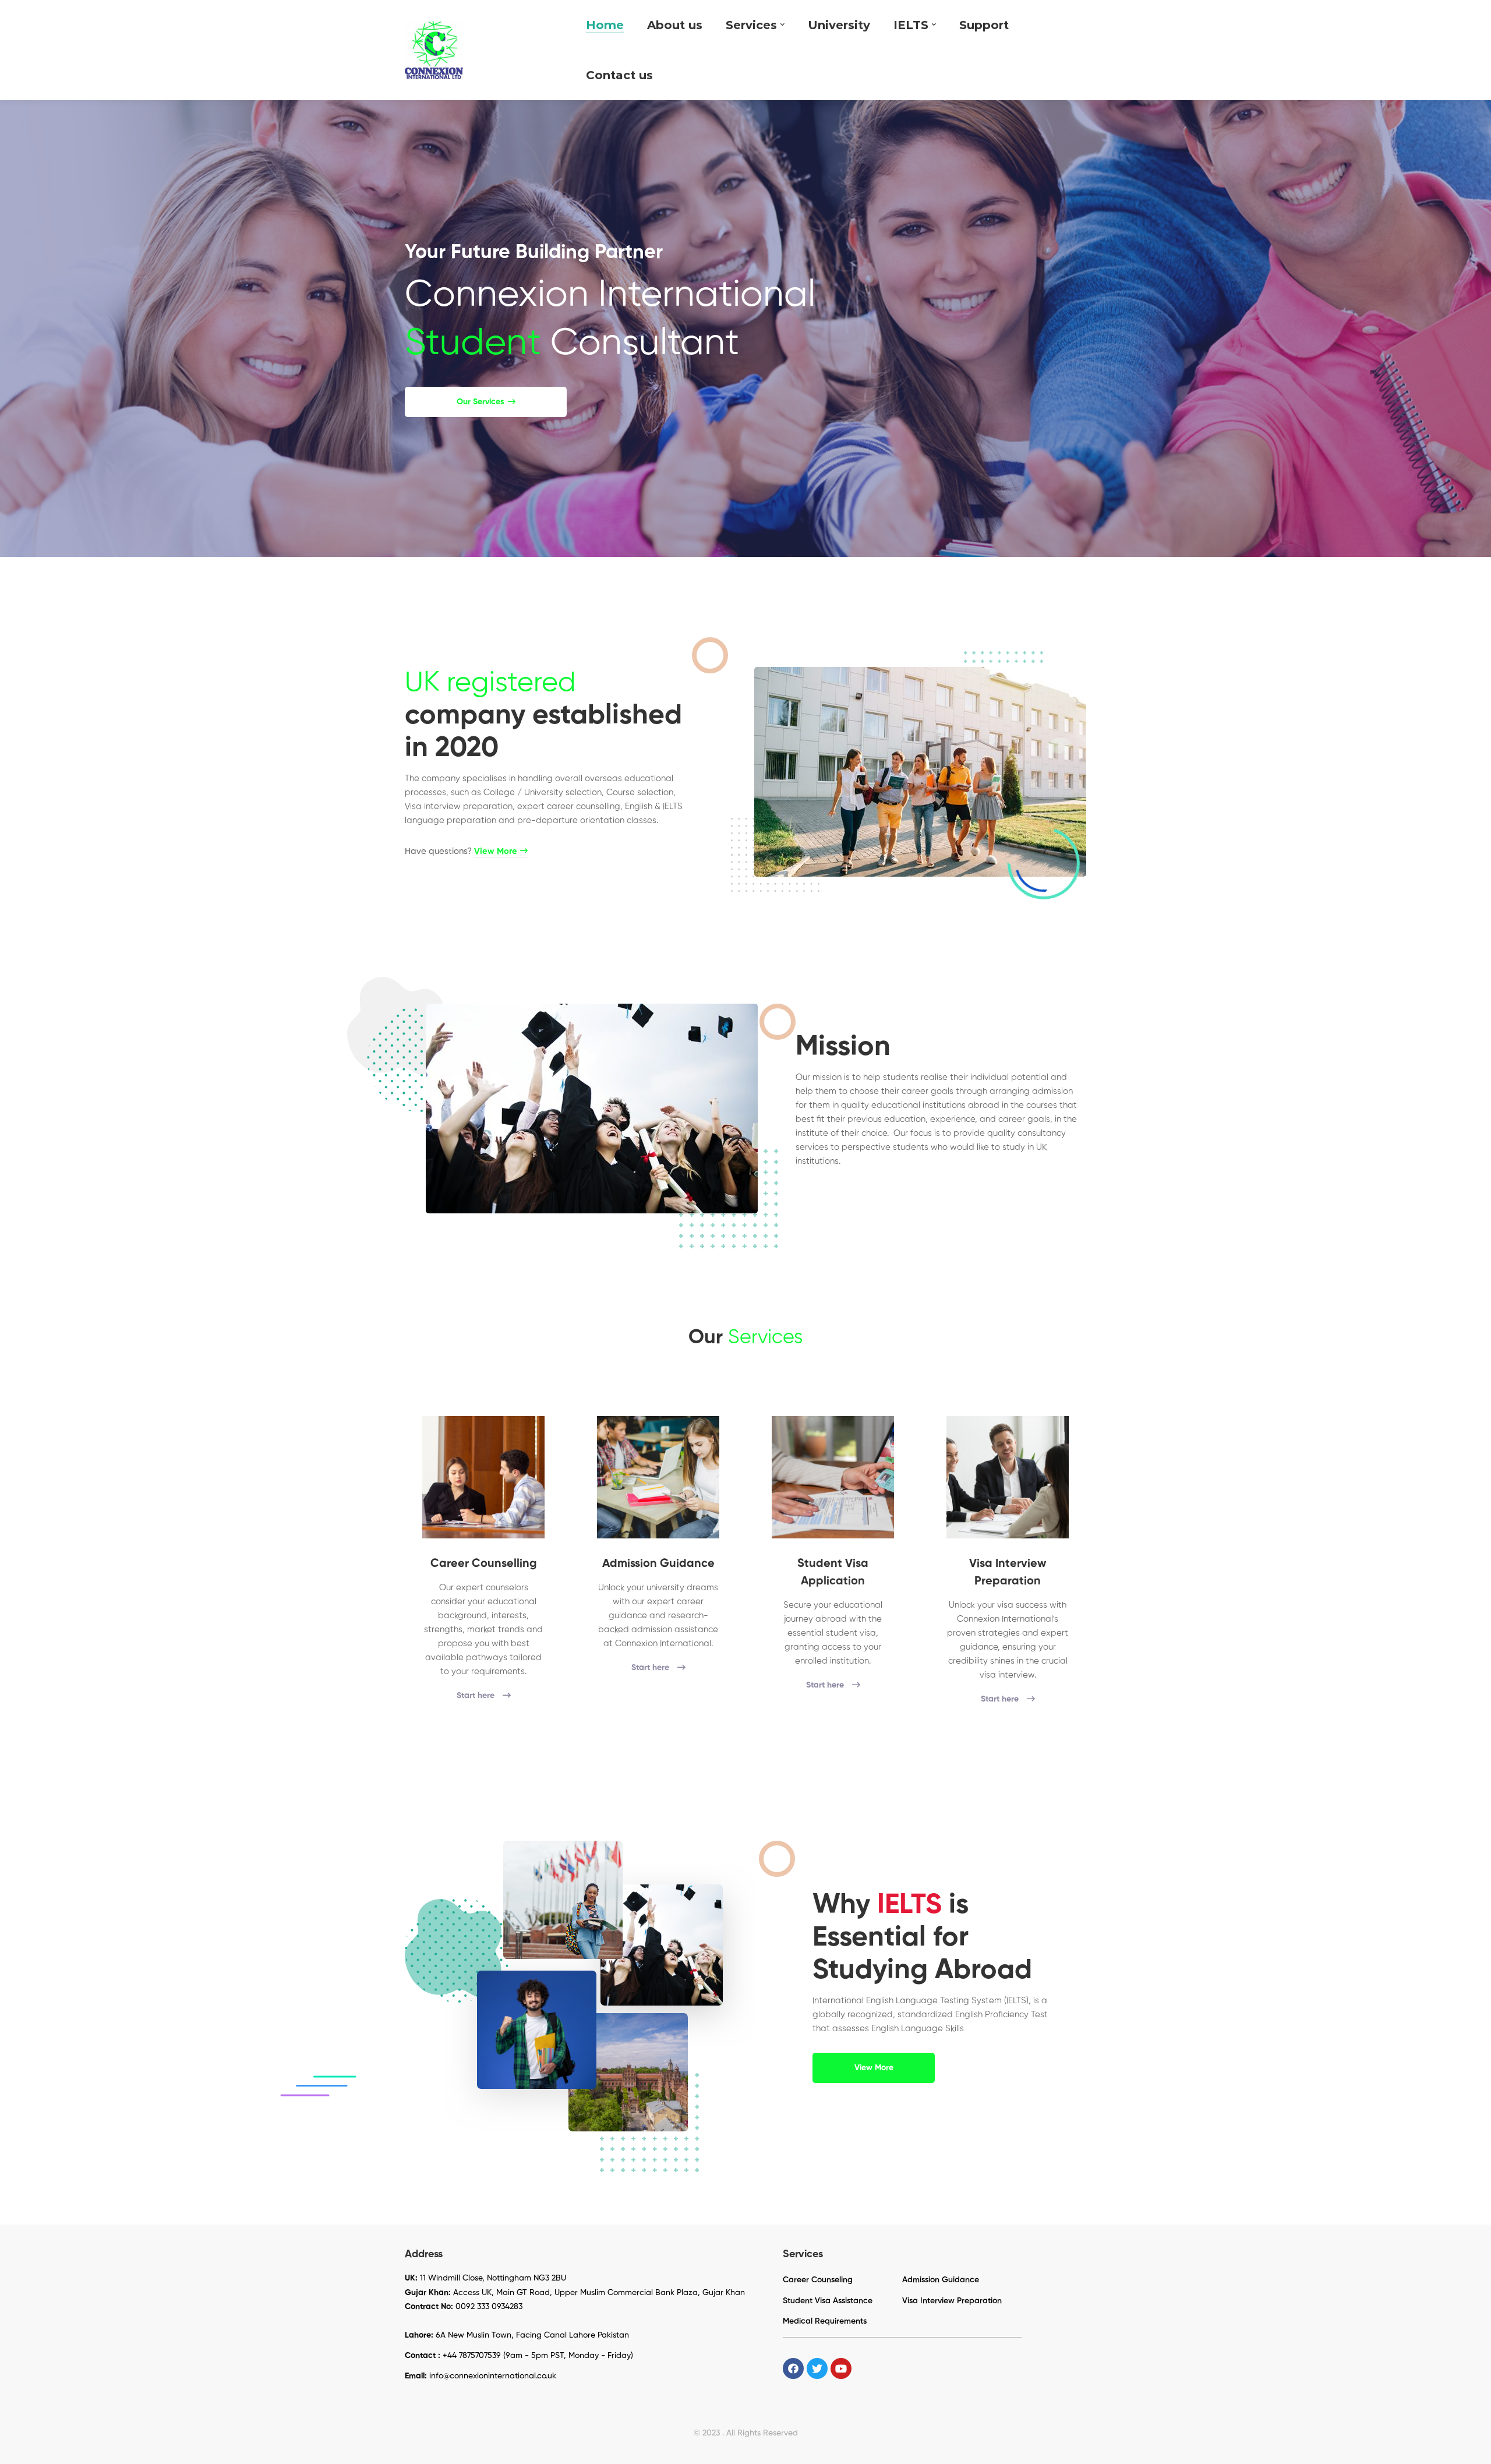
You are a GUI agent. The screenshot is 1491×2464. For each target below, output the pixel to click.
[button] (486, 402)
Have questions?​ (461, 851)
